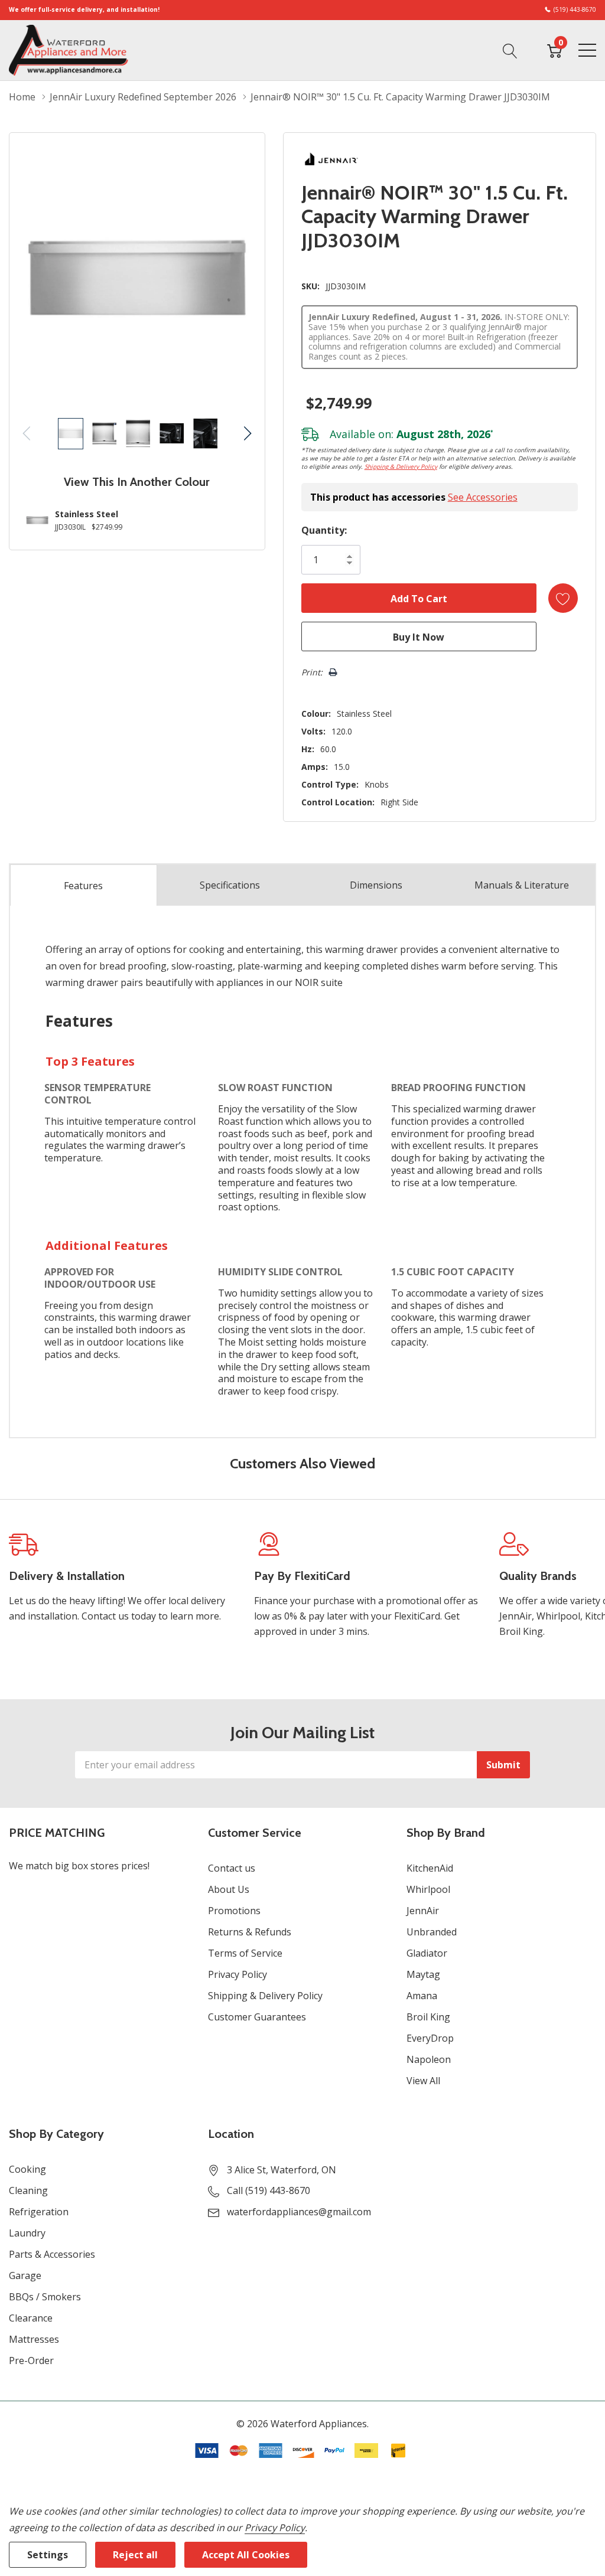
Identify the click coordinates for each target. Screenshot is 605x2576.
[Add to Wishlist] (563, 598)
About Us (229, 1889)
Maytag (423, 1974)
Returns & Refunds (250, 1932)
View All (423, 2081)
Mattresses (34, 2339)
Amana (422, 1996)
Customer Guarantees (257, 2017)
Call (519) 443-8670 (269, 2190)
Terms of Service (245, 1953)
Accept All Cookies (246, 2555)
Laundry (27, 2233)
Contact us (232, 1868)
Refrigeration (39, 2212)
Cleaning (28, 2190)
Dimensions (376, 885)
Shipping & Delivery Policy (401, 466)
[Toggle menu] (587, 50)
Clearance (31, 2318)
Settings (48, 2555)
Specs (230, 885)
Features (83, 886)
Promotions (234, 1911)
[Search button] (510, 50)
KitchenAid (430, 1868)
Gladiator (427, 1953)
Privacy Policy (238, 1974)
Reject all (135, 2555)
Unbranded (432, 1932)
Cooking (27, 2169)
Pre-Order (31, 2360)
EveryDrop (430, 2038)
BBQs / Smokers (45, 2297)
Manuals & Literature (522, 885)
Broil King (428, 2017)
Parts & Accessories (52, 2254)
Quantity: (324, 530)
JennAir (423, 1911)
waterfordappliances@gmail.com (299, 2212)
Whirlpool (428, 1889)
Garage (25, 2275)
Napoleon (429, 2059)
